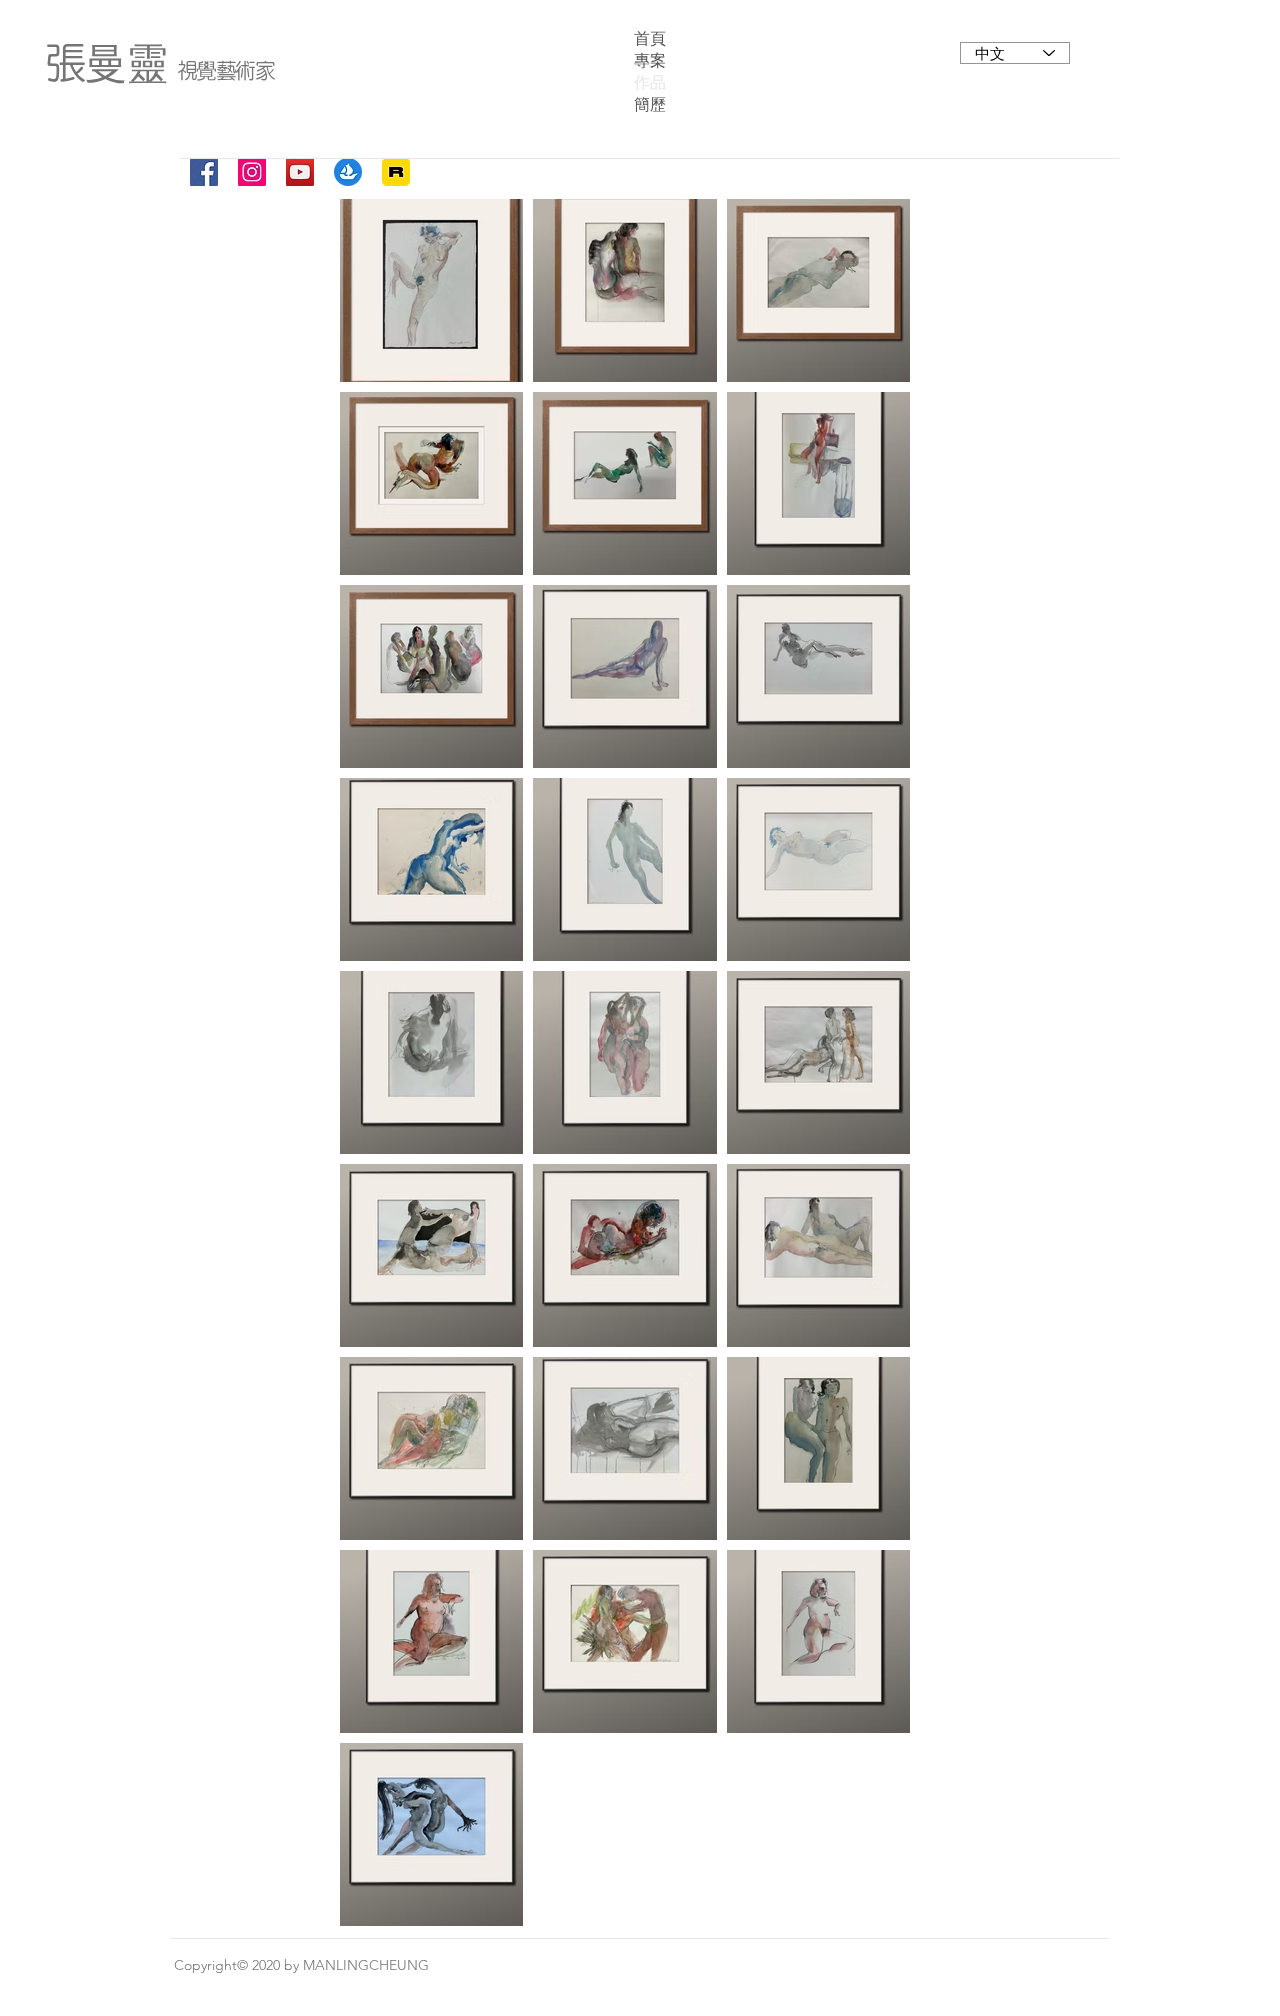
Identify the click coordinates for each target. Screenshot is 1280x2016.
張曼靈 (106, 62)
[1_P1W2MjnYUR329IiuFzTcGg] (396, 172)
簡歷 (650, 104)
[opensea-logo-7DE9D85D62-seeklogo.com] (348, 172)
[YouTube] (300, 172)
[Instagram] (252, 172)
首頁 (650, 38)
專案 (650, 60)
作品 (650, 82)
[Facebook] (204, 172)
